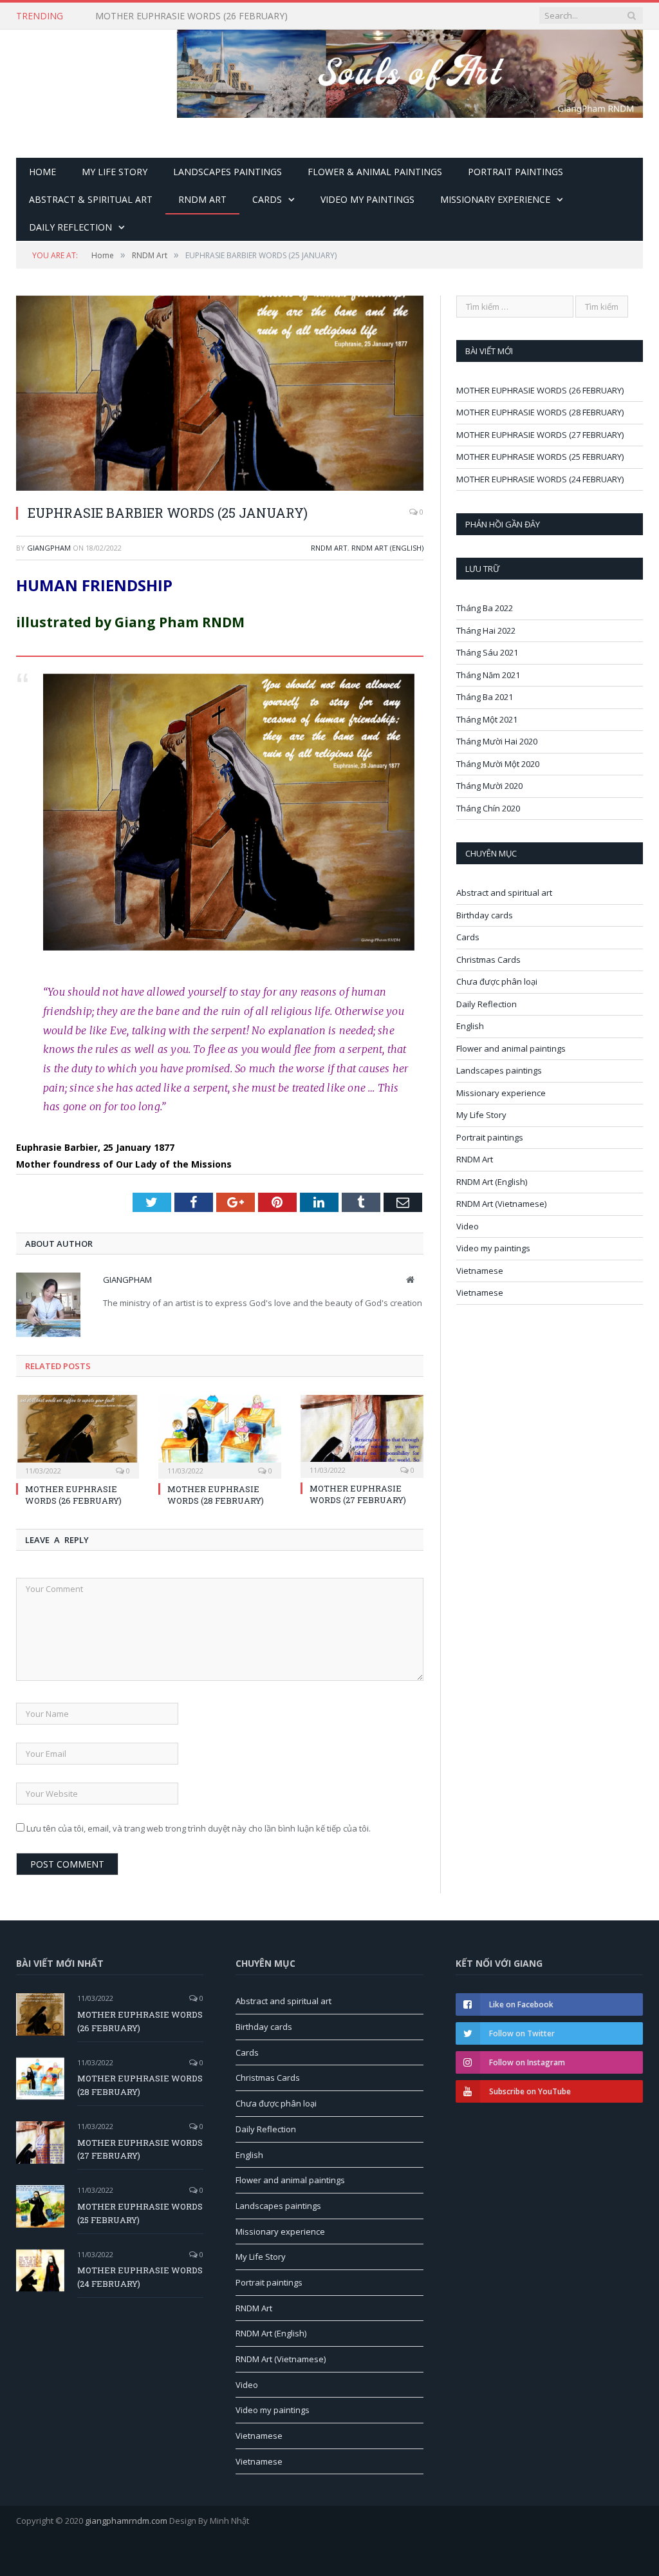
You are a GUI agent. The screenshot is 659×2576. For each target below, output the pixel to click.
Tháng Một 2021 (487, 719)
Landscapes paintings (227, 172)
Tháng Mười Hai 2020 (497, 741)
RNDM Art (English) (387, 548)
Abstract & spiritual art (91, 199)
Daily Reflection (70, 227)
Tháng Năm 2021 (488, 675)
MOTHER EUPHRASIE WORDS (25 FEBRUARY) (540, 457)
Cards (267, 199)
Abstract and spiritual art (504, 893)
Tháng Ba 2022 (485, 608)
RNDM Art (202, 199)
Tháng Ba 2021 (485, 697)
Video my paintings (367, 199)
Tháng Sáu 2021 (487, 652)
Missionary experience (495, 199)
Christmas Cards (488, 960)
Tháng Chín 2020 (488, 808)
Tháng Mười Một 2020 (498, 764)
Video (468, 1226)
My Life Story (115, 172)
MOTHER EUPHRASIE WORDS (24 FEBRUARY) (540, 479)
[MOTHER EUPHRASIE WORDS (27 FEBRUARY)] (362, 1435)
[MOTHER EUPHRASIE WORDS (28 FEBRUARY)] (220, 1435)
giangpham (49, 548)
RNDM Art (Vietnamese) (501, 1204)
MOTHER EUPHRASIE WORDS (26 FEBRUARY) (73, 1495)
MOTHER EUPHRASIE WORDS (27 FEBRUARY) (358, 1494)
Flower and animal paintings (511, 1048)
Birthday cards (485, 915)
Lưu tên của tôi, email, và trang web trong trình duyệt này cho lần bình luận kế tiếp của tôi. (199, 1828)
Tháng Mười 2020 (489, 786)
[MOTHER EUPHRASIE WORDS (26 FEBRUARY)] (78, 1435)
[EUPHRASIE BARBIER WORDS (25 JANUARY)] (220, 395)
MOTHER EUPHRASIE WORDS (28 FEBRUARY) (191, 16)
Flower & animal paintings (375, 172)
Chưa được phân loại (497, 981)
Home (42, 172)
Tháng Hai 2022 (486, 630)
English (470, 1026)
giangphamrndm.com (126, 2521)
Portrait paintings (515, 172)
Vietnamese (480, 1271)
